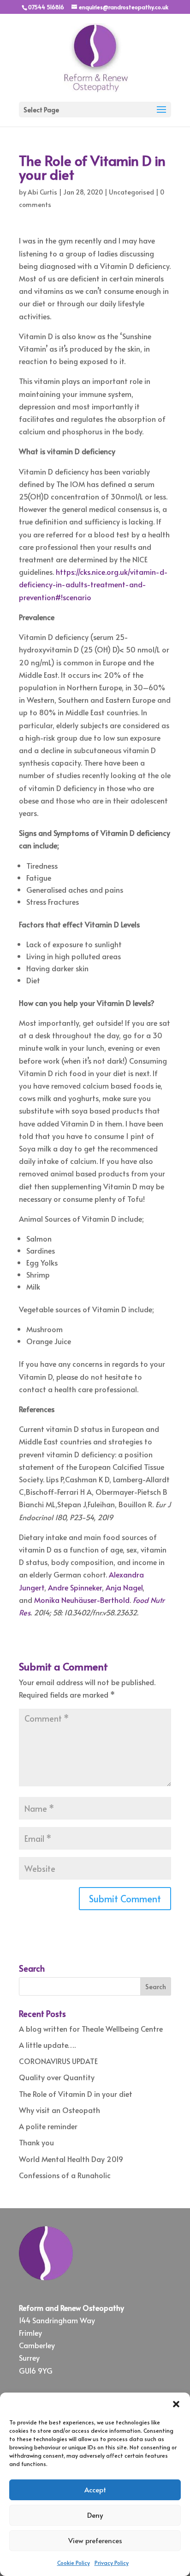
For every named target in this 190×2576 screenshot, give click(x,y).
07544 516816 (46, 7)
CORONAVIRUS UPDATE (58, 2061)
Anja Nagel (124, 1587)
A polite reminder (48, 2126)
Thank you (36, 2142)
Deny (95, 2515)
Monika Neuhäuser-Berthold (82, 1600)
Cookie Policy (74, 2563)
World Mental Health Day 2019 (71, 2159)
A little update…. (47, 2045)
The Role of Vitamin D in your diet (76, 2094)
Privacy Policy (112, 2563)
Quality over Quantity (57, 2077)
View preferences (95, 2540)
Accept (95, 2489)
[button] (176, 2404)
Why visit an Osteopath (59, 2110)
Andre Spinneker (75, 1587)
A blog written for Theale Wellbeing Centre (91, 2028)
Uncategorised (131, 192)
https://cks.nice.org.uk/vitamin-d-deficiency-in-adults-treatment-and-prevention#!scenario (93, 584)
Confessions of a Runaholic (65, 2175)
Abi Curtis (42, 192)
